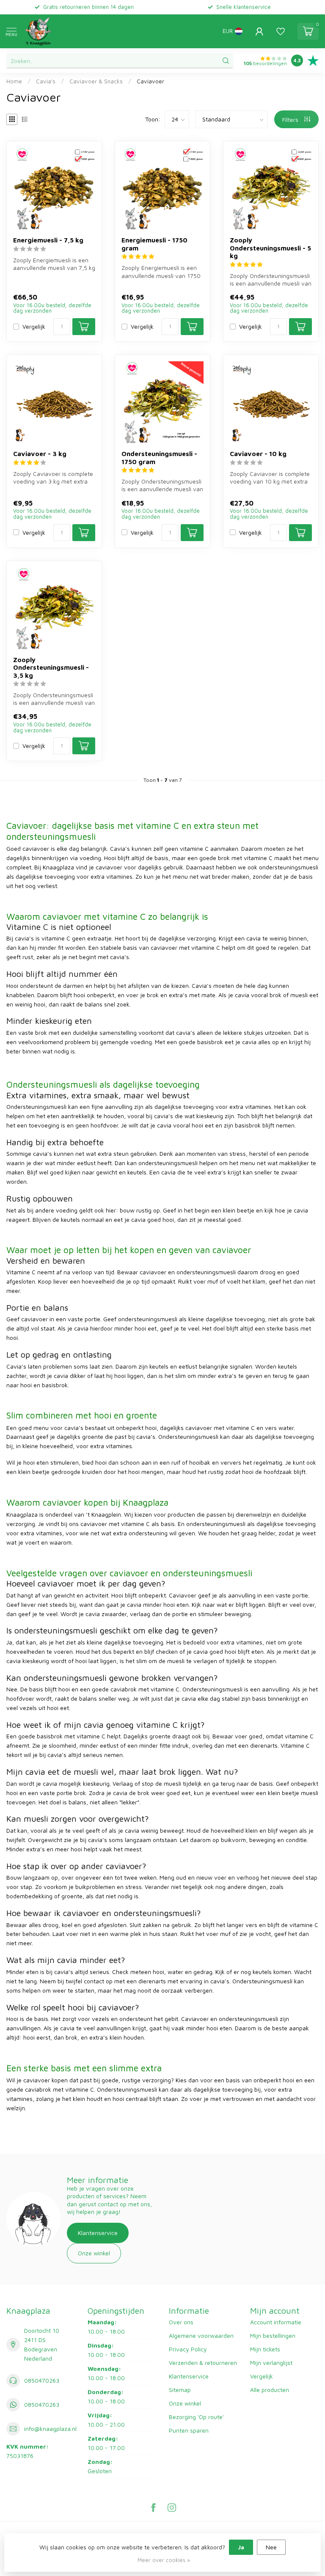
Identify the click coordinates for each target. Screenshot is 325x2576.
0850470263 (42, 2380)
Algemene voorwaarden (201, 2335)
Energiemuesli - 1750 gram (154, 244)
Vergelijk (34, 326)
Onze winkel (94, 2253)
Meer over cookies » (164, 2560)
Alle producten (270, 2390)
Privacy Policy (188, 2349)
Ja (241, 2547)
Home (14, 81)
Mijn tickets (265, 2349)
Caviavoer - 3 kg (40, 454)
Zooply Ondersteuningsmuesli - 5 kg (270, 248)
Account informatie (276, 2322)
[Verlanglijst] (281, 31)
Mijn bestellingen (273, 2335)
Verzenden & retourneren (203, 2363)
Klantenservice (98, 2233)
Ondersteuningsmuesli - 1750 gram (159, 457)
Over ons (181, 2322)
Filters (291, 120)
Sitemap (180, 2390)
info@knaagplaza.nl (50, 2429)
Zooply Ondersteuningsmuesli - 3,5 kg (51, 667)
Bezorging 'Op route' (196, 2417)
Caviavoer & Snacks (96, 81)
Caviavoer (150, 81)
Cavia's (46, 81)
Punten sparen (189, 2430)
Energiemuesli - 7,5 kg (48, 240)
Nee (271, 2547)
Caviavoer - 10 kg (258, 454)
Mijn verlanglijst (271, 2363)
